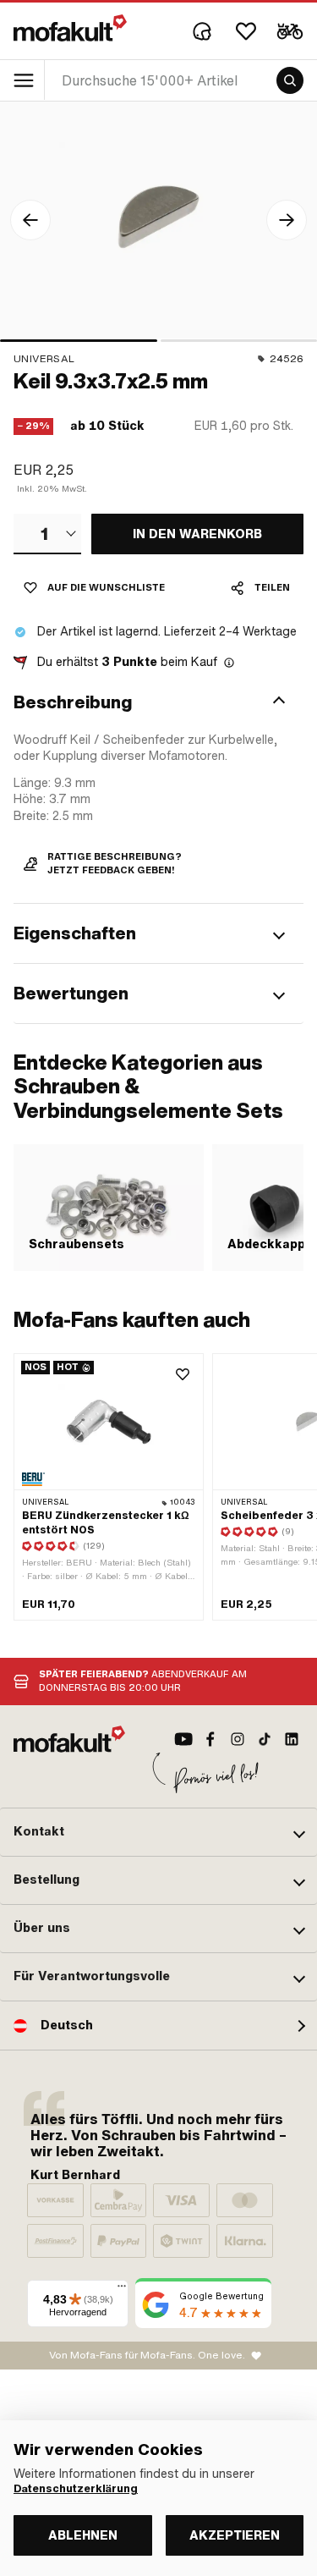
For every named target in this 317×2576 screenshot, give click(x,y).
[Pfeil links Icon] (30, 220)
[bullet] (79, 341)
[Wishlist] (246, 31)
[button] (158, 702)
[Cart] (290, 31)
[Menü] (122, 2290)
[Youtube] (183, 1739)
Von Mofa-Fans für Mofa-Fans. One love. (147, 2355)
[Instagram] (238, 1739)
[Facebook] (210, 1739)
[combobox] (47, 534)
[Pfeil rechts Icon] (287, 220)
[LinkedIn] (292, 1739)
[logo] (70, 28)
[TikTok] (265, 1739)
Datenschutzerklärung (76, 2489)
